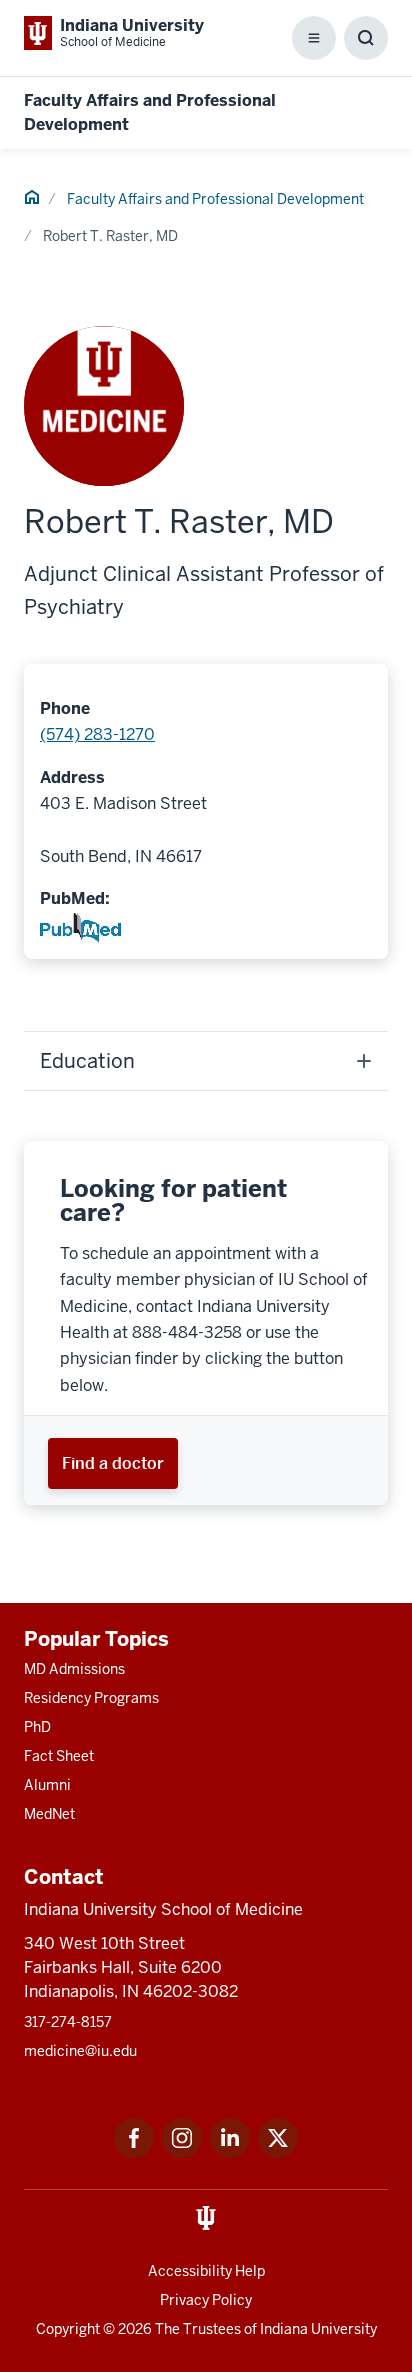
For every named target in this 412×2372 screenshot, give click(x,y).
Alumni (47, 1785)
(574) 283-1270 (97, 734)
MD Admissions (74, 1669)
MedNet (49, 1814)
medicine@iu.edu (80, 2051)
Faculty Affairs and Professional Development (215, 199)
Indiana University (318, 2329)
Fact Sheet (59, 1756)
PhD (37, 1727)
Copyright (68, 2329)
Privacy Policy (206, 2300)
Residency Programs (91, 1698)
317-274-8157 (68, 2022)
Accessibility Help (206, 2271)
